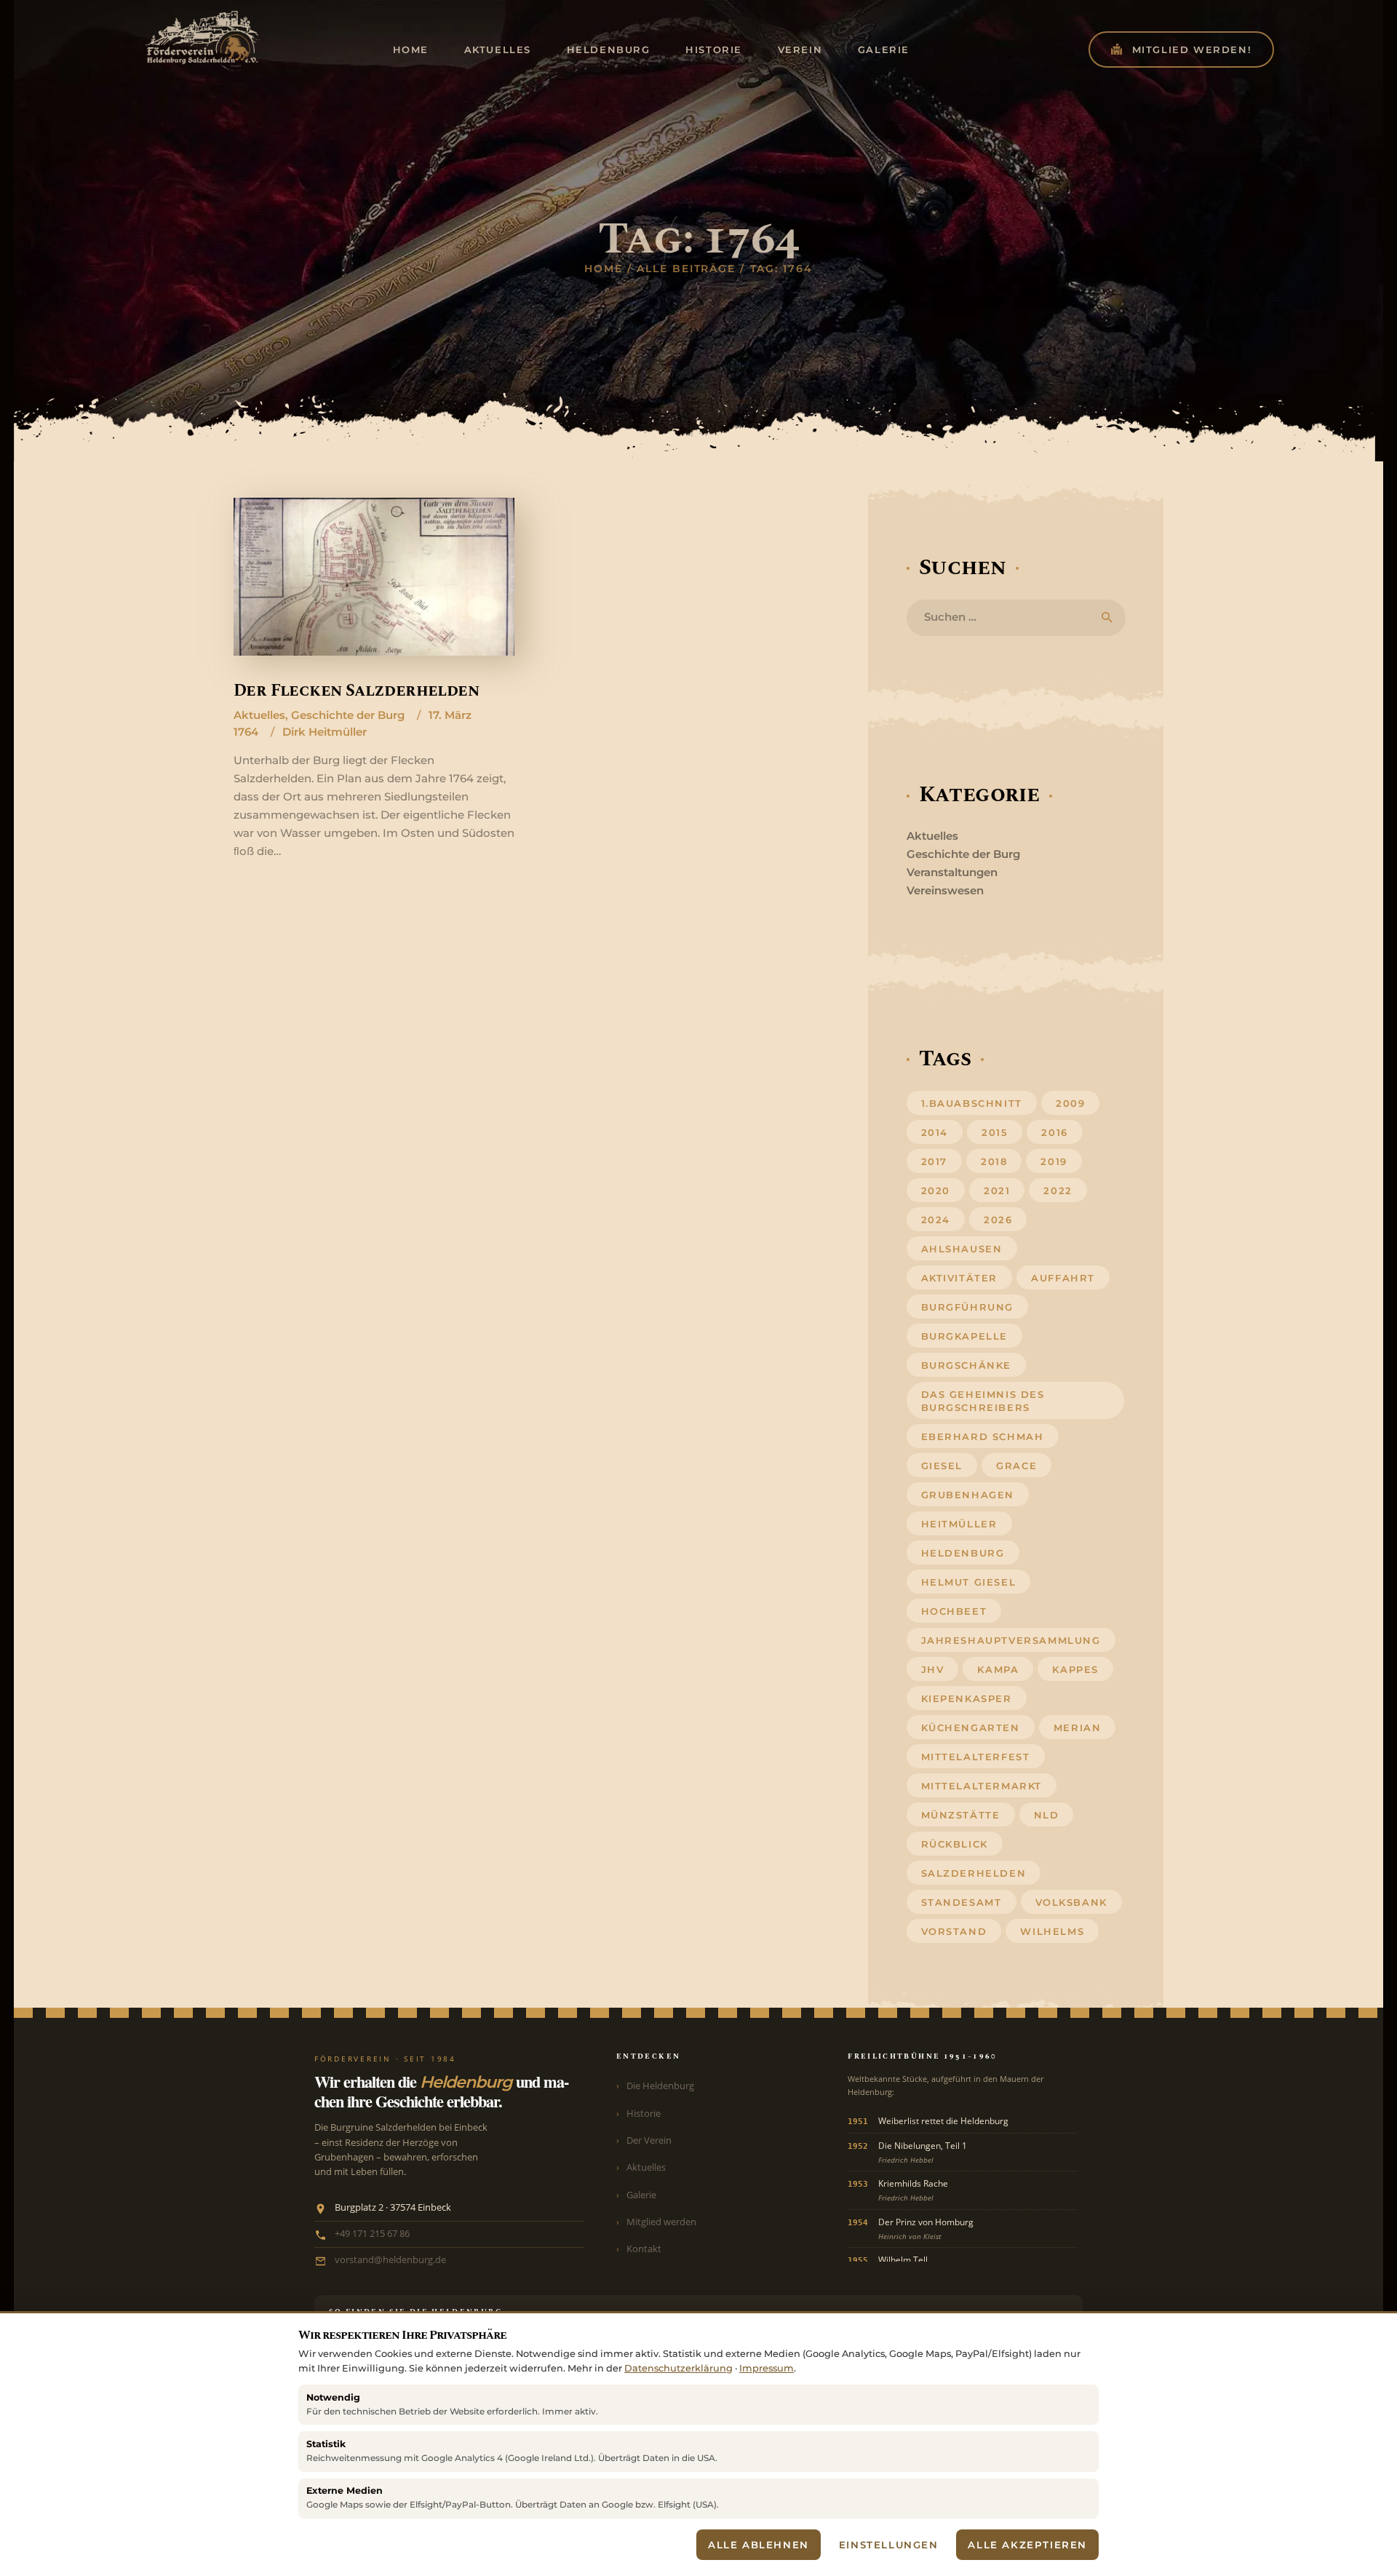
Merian (1078, 1728)
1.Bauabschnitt (972, 1103)
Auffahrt (1063, 1278)
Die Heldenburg (660, 2086)
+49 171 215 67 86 (372, 2234)
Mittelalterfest (976, 1757)
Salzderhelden (974, 1873)
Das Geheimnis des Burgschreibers (983, 1401)
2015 (995, 1132)
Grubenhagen (968, 1495)
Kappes (1075, 1669)
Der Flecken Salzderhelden (356, 691)
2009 (1070, 1103)
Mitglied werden (661, 2222)
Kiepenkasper (967, 1698)
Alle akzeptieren (1027, 2545)
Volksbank (1071, 1902)
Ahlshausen (962, 1249)
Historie (644, 2113)
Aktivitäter (960, 1278)
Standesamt (962, 1902)
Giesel (942, 1466)
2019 (1054, 1161)
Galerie (641, 2195)
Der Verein (649, 2140)
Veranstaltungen (952, 872)
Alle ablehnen (759, 2545)
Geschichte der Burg (348, 715)
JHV (933, 1669)
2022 (1058, 1190)
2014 (935, 1132)
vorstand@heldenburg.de (390, 2260)
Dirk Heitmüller (325, 732)
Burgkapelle (965, 1336)
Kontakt (644, 2249)
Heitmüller (959, 1524)
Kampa (998, 1669)
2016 (1054, 1132)
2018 (994, 1161)
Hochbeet (954, 1611)
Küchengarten (971, 1728)
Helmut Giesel (969, 1582)
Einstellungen (889, 2545)
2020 (936, 1190)
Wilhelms (1052, 1931)
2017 (934, 1161)
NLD (1047, 1815)
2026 (998, 1220)
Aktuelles (259, 715)
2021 (997, 1190)
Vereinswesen (945, 890)
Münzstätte (961, 1815)
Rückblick (955, 1844)
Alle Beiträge (686, 269)
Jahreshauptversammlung (1011, 1640)
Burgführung (968, 1307)
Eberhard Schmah (983, 1436)
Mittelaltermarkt (982, 1786)
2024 (936, 1220)
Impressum (767, 2368)
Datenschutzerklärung (678, 2368)
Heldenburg (963, 1553)
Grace (1016, 1466)
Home (604, 269)
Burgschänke (967, 1365)
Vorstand (954, 1931)
